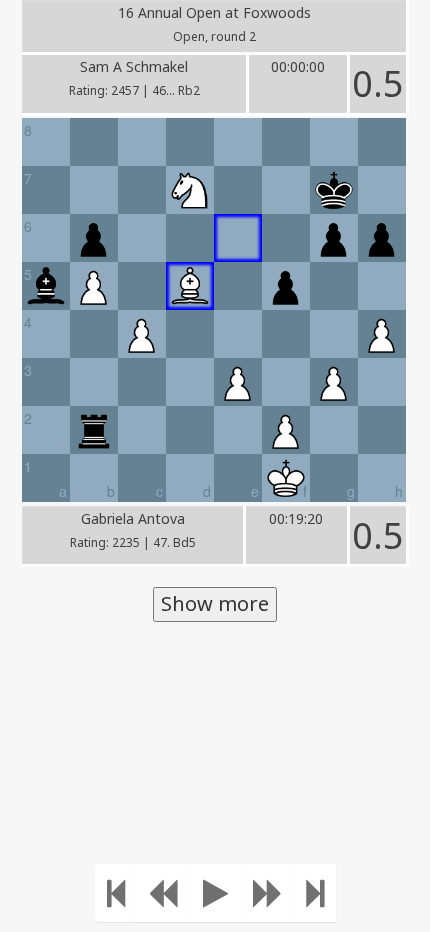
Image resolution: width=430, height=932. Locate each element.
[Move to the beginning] (116, 893)
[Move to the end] (315, 893)
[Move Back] (163, 893)
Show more (215, 603)
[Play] (215, 893)
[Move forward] (268, 893)
